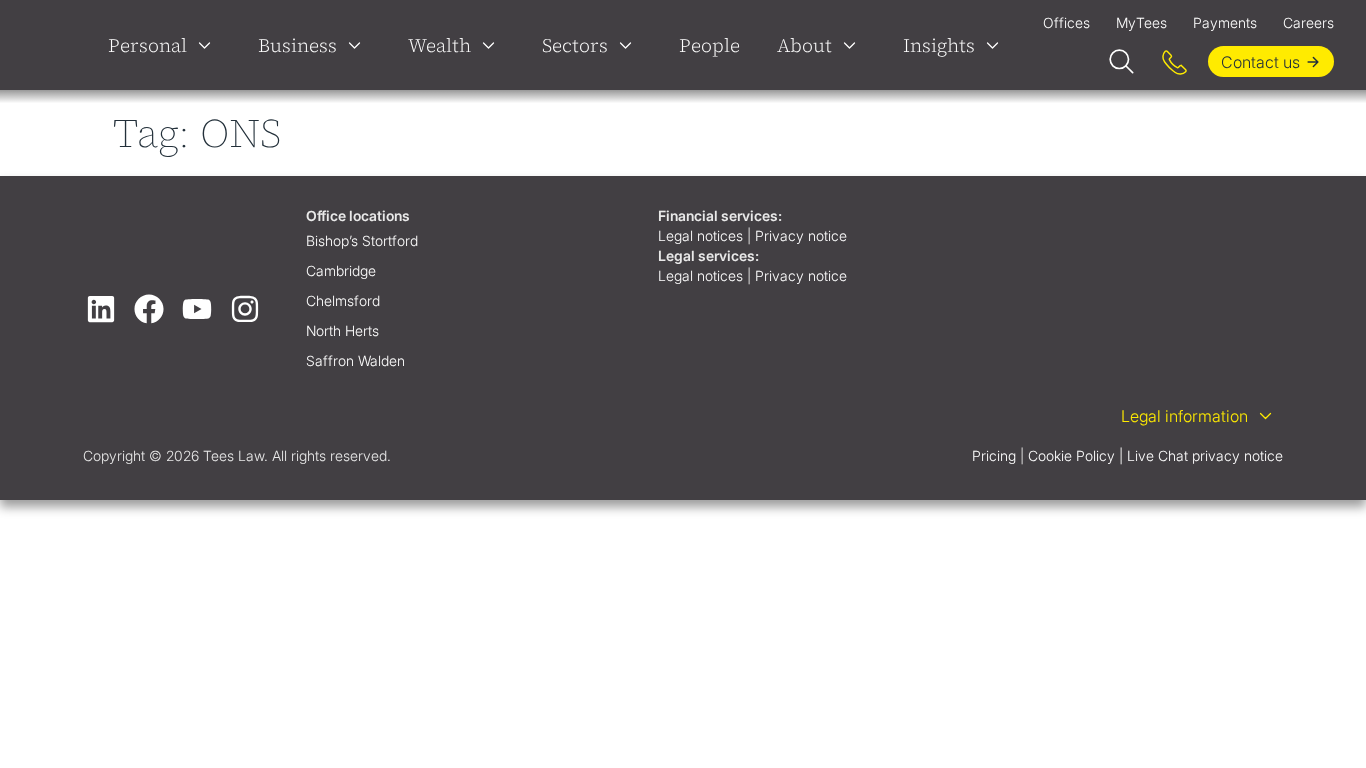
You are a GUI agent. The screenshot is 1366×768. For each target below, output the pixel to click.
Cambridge (341, 270)
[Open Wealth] (493, 45)
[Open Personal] (209, 45)
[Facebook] (149, 309)
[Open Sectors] (630, 45)
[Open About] (854, 45)
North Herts (342, 330)
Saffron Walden (355, 360)
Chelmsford (343, 300)
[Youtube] (197, 309)
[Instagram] (245, 309)
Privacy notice (803, 235)
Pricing (994, 455)
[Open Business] (359, 45)
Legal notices (700, 235)
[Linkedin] (101, 309)
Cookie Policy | (1075, 455)
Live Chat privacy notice (1205, 455)
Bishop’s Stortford (362, 240)
